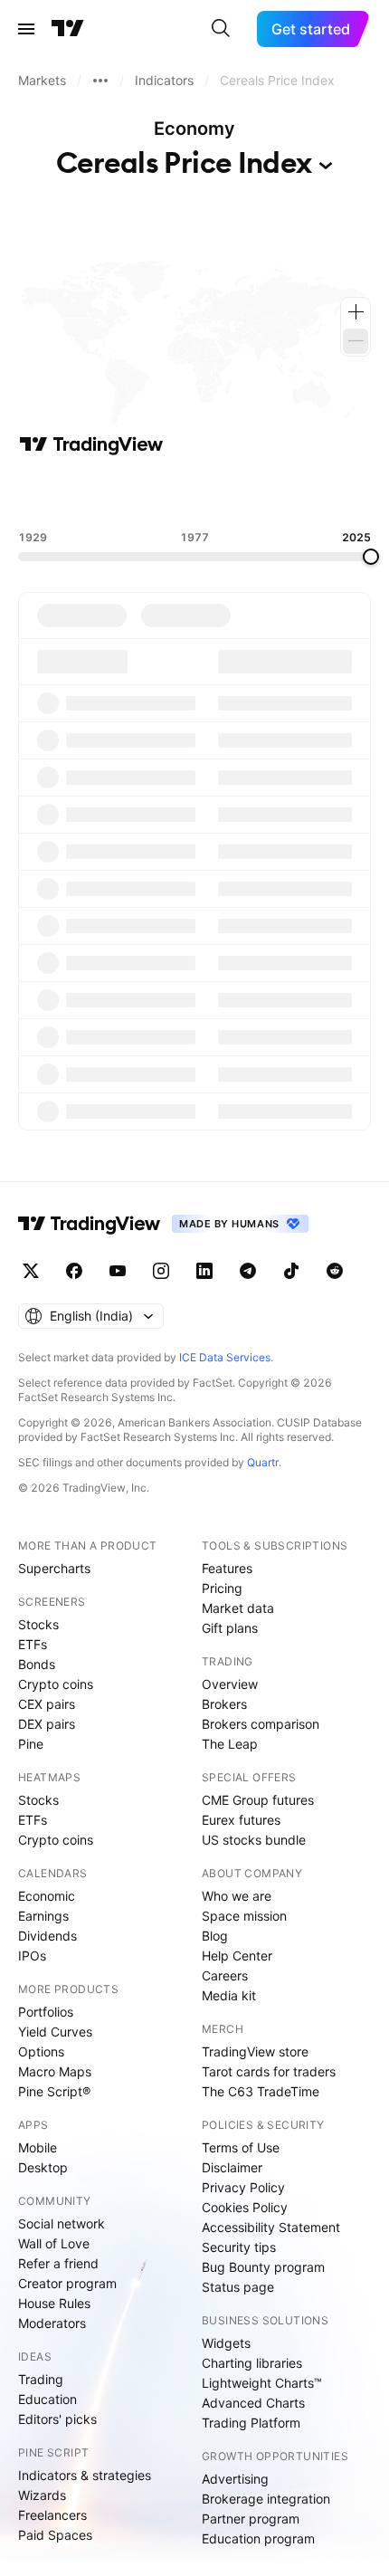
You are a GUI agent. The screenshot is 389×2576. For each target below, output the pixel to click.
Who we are (237, 1896)
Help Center (237, 1956)
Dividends (47, 1936)
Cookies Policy (245, 2207)
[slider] (371, 557)
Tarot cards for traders (269, 2071)
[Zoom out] (356, 341)
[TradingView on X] (31, 1271)
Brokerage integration (266, 2499)
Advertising (235, 2479)
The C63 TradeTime (261, 2091)
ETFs (33, 1644)
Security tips (239, 2247)
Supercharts (54, 1568)
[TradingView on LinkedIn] (204, 1271)
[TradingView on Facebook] (74, 1271)
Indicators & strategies (85, 2475)
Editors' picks (57, 2419)
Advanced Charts (253, 2403)
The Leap (230, 1744)
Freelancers (52, 2515)
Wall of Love (54, 2243)
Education (47, 2399)
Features (227, 1568)
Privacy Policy (243, 2187)
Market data (238, 1608)
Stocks (38, 1624)
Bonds (37, 1664)
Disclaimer (232, 2167)
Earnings (43, 1916)
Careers (225, 1975)
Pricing (222, 1588)
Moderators (52, 2323)
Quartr (263, 1462)
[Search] (221, 29)
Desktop (43, 2167)
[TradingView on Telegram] (248, 1271)
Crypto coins (56, 1684)
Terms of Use (241, 2147)
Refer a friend (58, 2263)
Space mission (244, 1916)
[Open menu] (26, 29)
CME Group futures (258, 1800)
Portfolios (46, 2012)
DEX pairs (47, 1724)
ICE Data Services (225, 1357)
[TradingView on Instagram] (161, 1271)
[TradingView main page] (68, 29)
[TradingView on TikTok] (291, 1271)
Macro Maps (55, 2071)
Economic (47, 1896)
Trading (41, 2379)
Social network (62, 2223)
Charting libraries (252, 2363)
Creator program (67, 2283)
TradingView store (255, 2051)
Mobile (38, 2147)
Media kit (229, 1995)
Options (41, 2051)
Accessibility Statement (271, 2227)
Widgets (226, 2343)
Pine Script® (54, 2091)
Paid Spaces (55, 2535)
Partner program (251, 2519)
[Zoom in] (356, 312)
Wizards (42, 2495)
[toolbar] (194, 493)
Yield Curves (55, 2032)
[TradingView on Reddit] (335, 1271)
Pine (31, 1744)
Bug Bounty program (263, 2267)
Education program (258, 2538)
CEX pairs (47, 1704)
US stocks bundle (254, 1840)
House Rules (54, 2303)
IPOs (32, 1956)
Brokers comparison (261, 1724)
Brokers (224, 1704)
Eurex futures (241, 1820)
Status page (238, 2287)
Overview (230, 1684)
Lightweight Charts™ (262, 2383)
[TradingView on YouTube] (118, 1271)
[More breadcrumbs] (100, 81)
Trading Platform (251, 2423)
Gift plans (230, 1628)
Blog (215, 1936)
